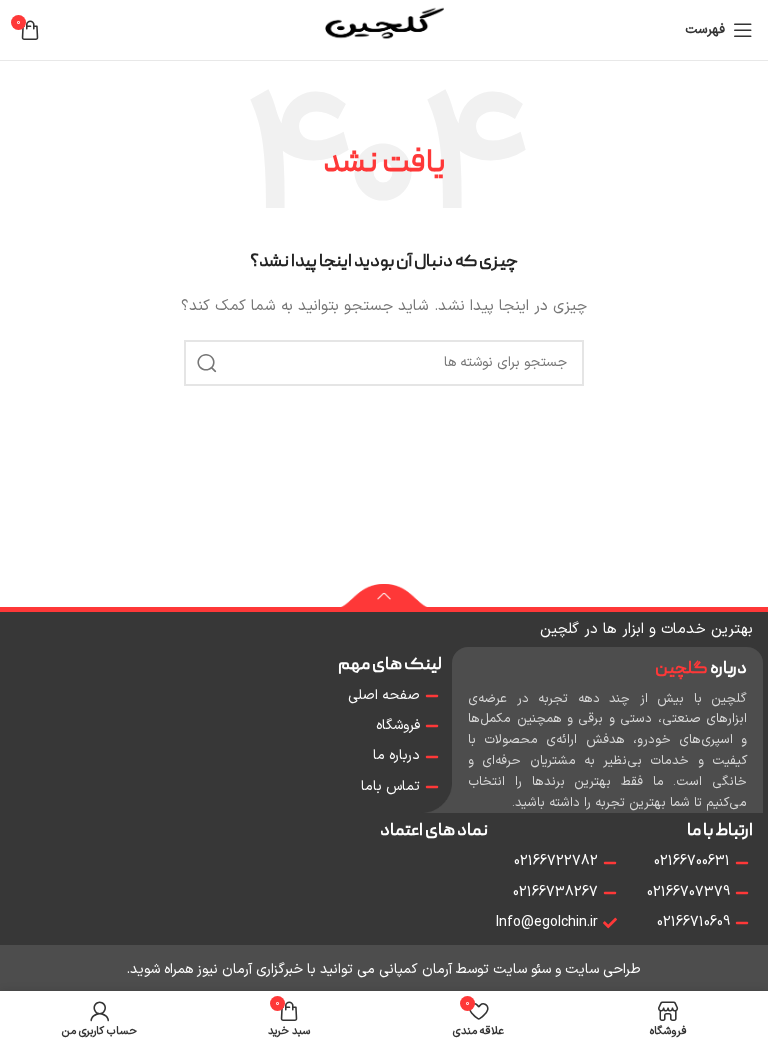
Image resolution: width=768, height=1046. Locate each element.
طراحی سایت (603, 969)
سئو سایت (522, 969)
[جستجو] (207, 363)
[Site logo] (384, 29)
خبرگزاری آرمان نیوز (250, 969)
